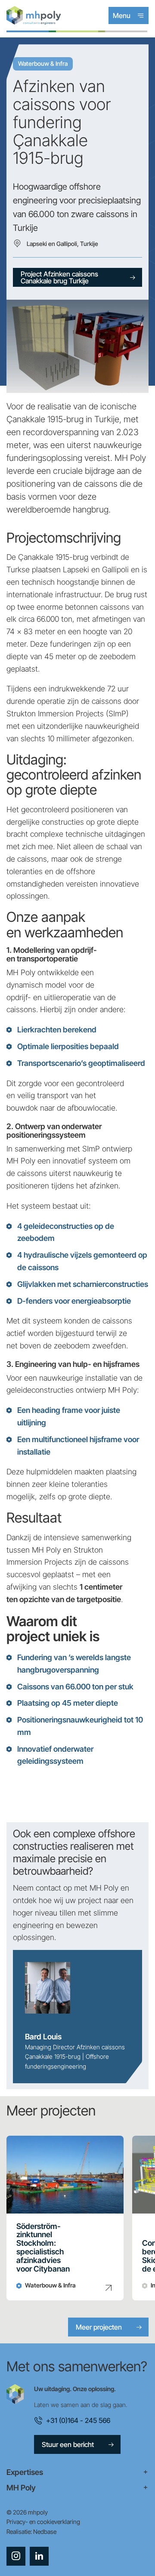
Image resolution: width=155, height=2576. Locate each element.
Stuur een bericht (68, 2444)
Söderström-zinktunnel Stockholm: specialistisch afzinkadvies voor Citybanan (43, 2248)
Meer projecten (99, 2327)
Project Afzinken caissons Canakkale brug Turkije (59, 277)
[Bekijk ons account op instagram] (16, 2556)
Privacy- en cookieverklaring (43, 2522)
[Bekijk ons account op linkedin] (39, 2556)
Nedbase (45, 2531)
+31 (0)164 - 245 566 (78, 2420)
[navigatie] (77, 2472)
